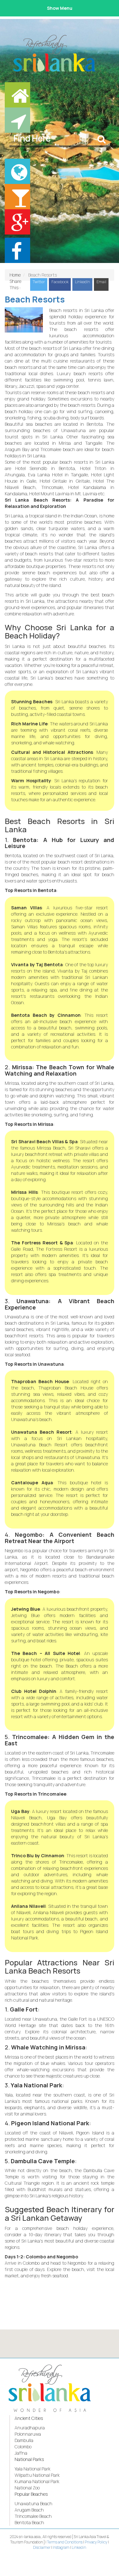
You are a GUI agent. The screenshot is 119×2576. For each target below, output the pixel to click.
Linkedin (79, 2547)
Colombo (23, 2447)
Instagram (61, 2547)
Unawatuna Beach (33, 2503)
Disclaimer (42, 2547)
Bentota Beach (29, 2522)
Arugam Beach (29, 2510)
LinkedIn (83, 282)
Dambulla (24, 2440)
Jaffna (21, 2453)
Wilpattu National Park (37, 2475)
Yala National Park (33, 2469)
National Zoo (27, 2488)
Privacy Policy (96, 2542)
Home (15, 275)
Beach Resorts (35, 299)
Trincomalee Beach (33, 2516)
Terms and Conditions (65, 2542)
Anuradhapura (30, 2428)
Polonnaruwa (28, 2434)
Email (101, 282)
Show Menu (60, 8)
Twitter (39, 282)
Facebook (60, 282)
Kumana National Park (37, 2481)
